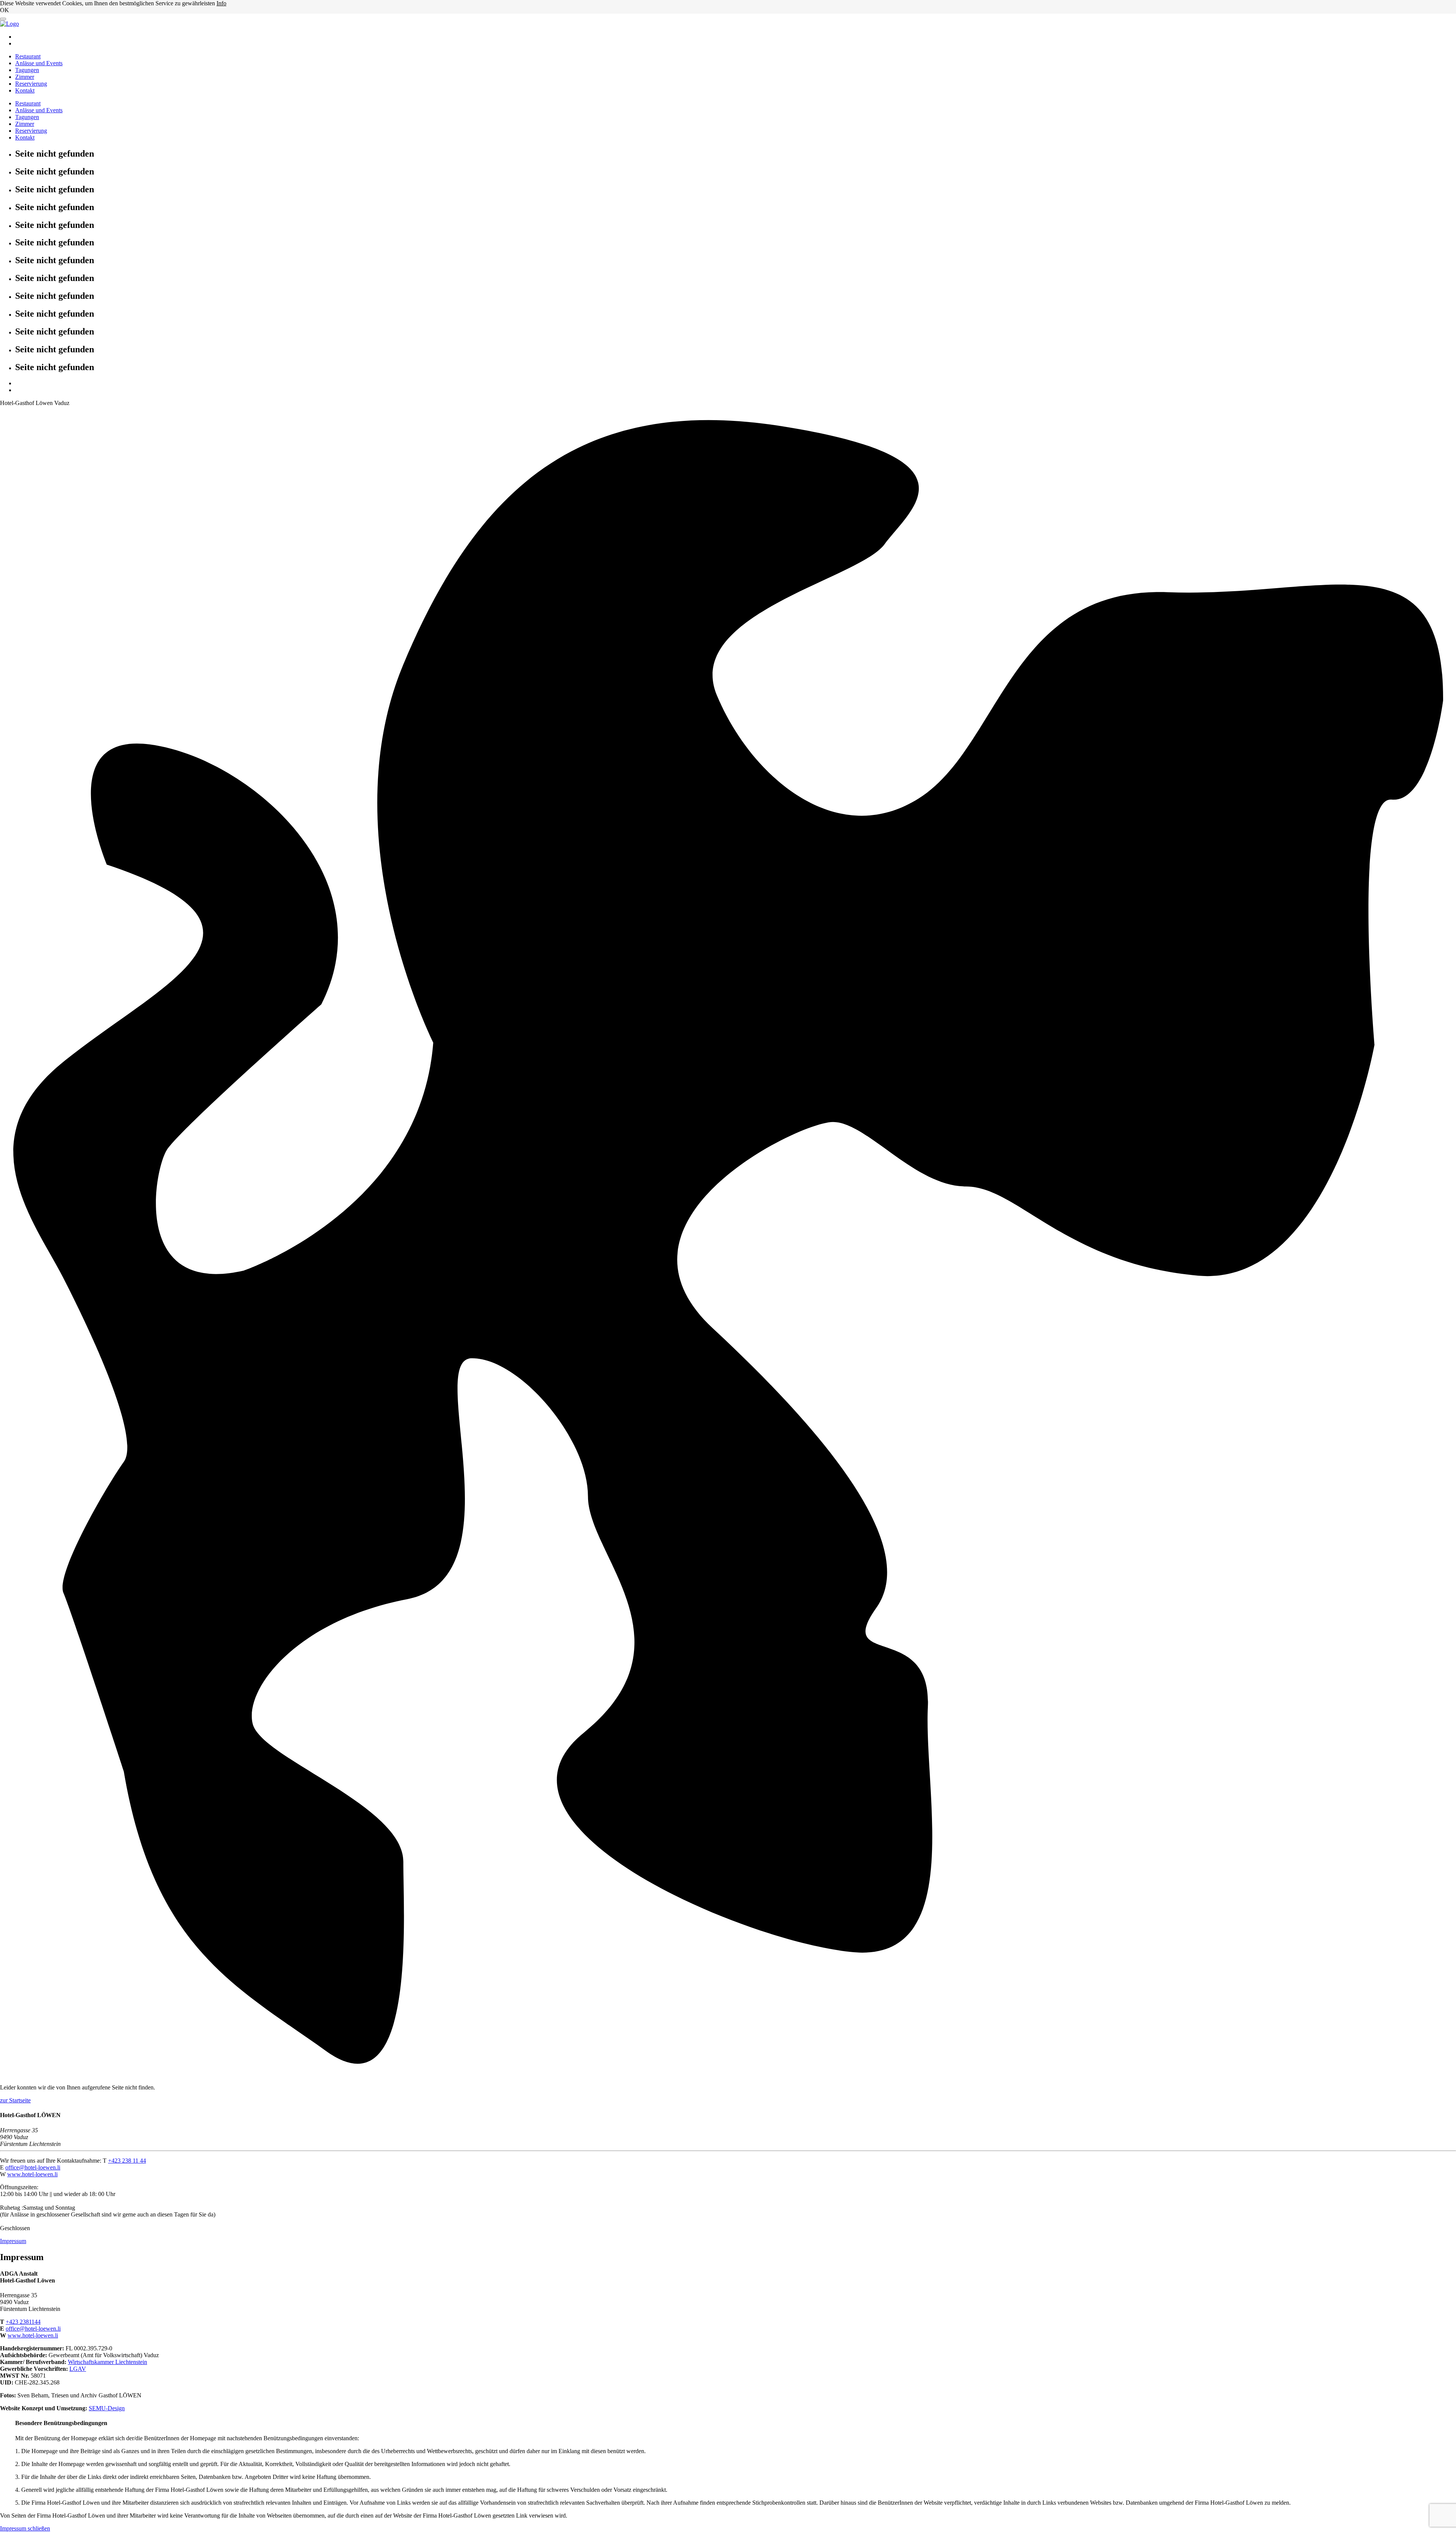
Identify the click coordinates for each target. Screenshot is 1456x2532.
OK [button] (5, 10)
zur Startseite (15, 2100)
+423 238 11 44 (127, 2161)
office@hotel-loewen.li (33, 2167)
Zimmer (25, 77)
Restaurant (28, 56)
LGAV (78, 2369)
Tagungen (27, 70)
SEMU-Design (107, 2408)
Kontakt (25, 90)
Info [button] (221, 3)
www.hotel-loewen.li (32, 2174)
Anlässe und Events (39, 63)
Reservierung (31, 84)
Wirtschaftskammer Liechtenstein (107, 2362)
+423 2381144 (23, 2322)
